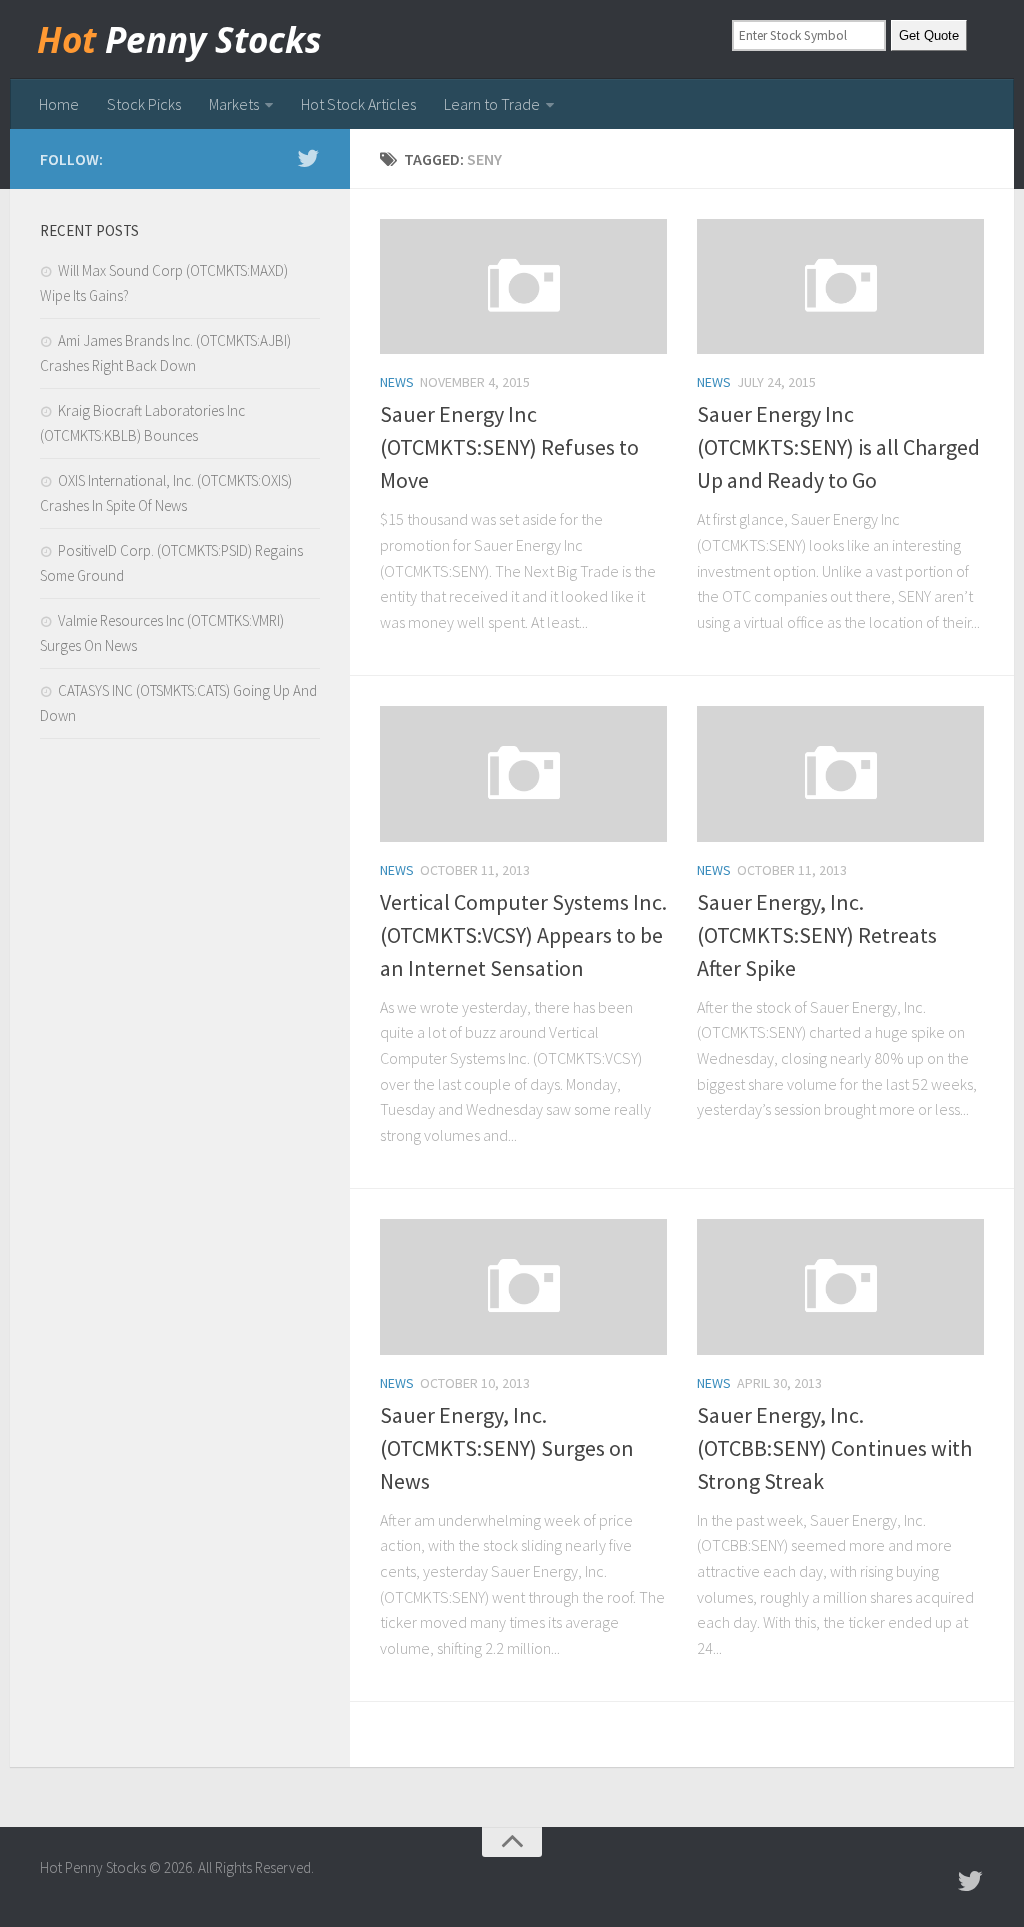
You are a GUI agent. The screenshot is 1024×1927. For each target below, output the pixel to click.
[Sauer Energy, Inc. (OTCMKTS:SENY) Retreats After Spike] (840, 773)
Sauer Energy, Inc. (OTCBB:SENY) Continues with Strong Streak (834, 1448)
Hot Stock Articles (358, 104)
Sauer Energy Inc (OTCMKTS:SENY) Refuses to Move (509, 447)
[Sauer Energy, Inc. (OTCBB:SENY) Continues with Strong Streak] (840, 1286)
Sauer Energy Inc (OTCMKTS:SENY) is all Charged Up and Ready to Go (838, 447)
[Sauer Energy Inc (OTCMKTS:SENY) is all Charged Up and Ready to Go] (840, 286)
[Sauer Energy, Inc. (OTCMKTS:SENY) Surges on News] (523, 1286)
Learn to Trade (492, 104)
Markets (234, 104)
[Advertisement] (180, 914)
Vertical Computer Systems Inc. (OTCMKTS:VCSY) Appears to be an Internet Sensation (523, 935)
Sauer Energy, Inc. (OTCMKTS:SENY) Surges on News (507, 1448)
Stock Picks (144, 104)
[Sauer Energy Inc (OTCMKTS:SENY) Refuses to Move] (523, 286)
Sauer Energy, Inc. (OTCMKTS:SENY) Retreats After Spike (817, 935)
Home (59, 104)
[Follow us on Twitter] (308, 158)
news (397, 382)
